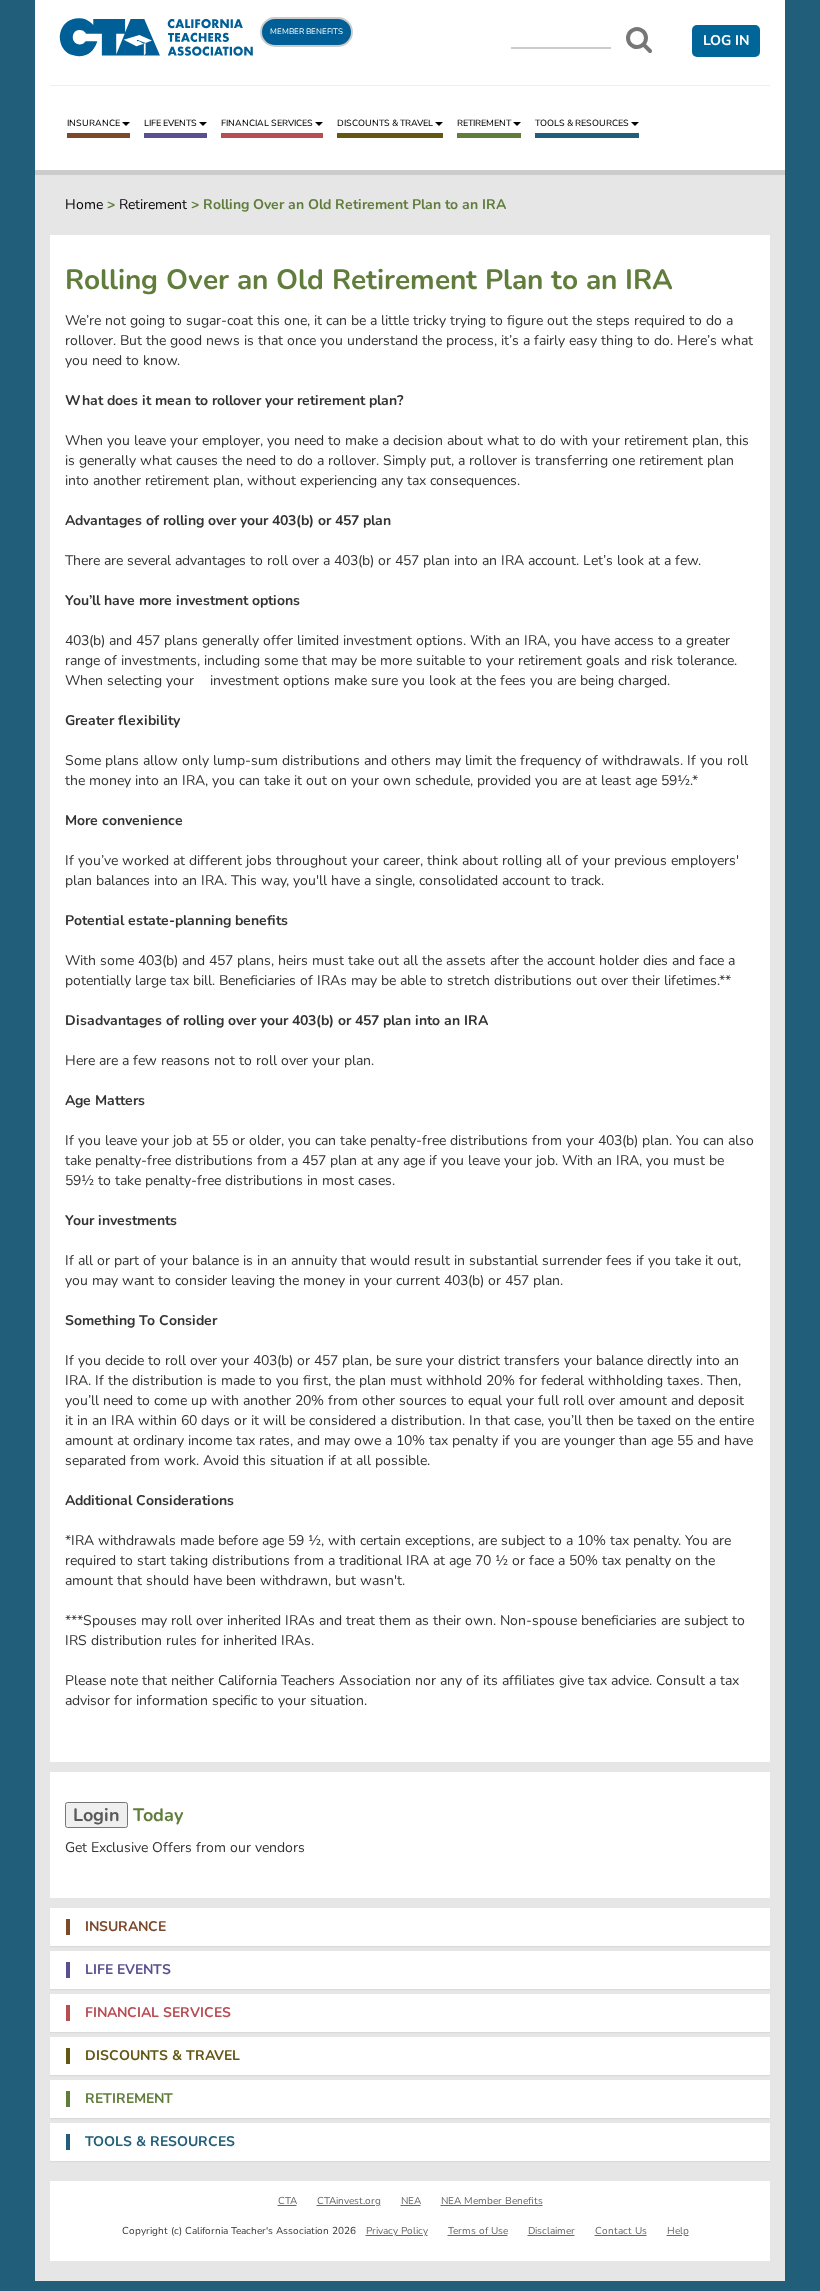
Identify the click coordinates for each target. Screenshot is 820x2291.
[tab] (410, 1927)
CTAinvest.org (349, 2201)
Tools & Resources (582, 123)
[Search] (639, 40)
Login (96, 1815)
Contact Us (621, 2231)
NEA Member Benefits (492, 2201)
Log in (726, 40)
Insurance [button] (125, 1927)
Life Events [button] (128, 1970)
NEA (411, 2201)
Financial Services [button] (158, 2013)
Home (84, 204)
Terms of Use (478, 2231)
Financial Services (267, 123)
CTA (287, 2201)
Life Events (170, 123)
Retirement (484, 123)
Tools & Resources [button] (160, 2142)
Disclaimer (551, 2231)
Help (678, 2231)
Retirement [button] (129, 2099)
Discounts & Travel (385, 123)
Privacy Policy (397, 2231)
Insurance (93, 123)
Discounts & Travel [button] (162, 2056)
